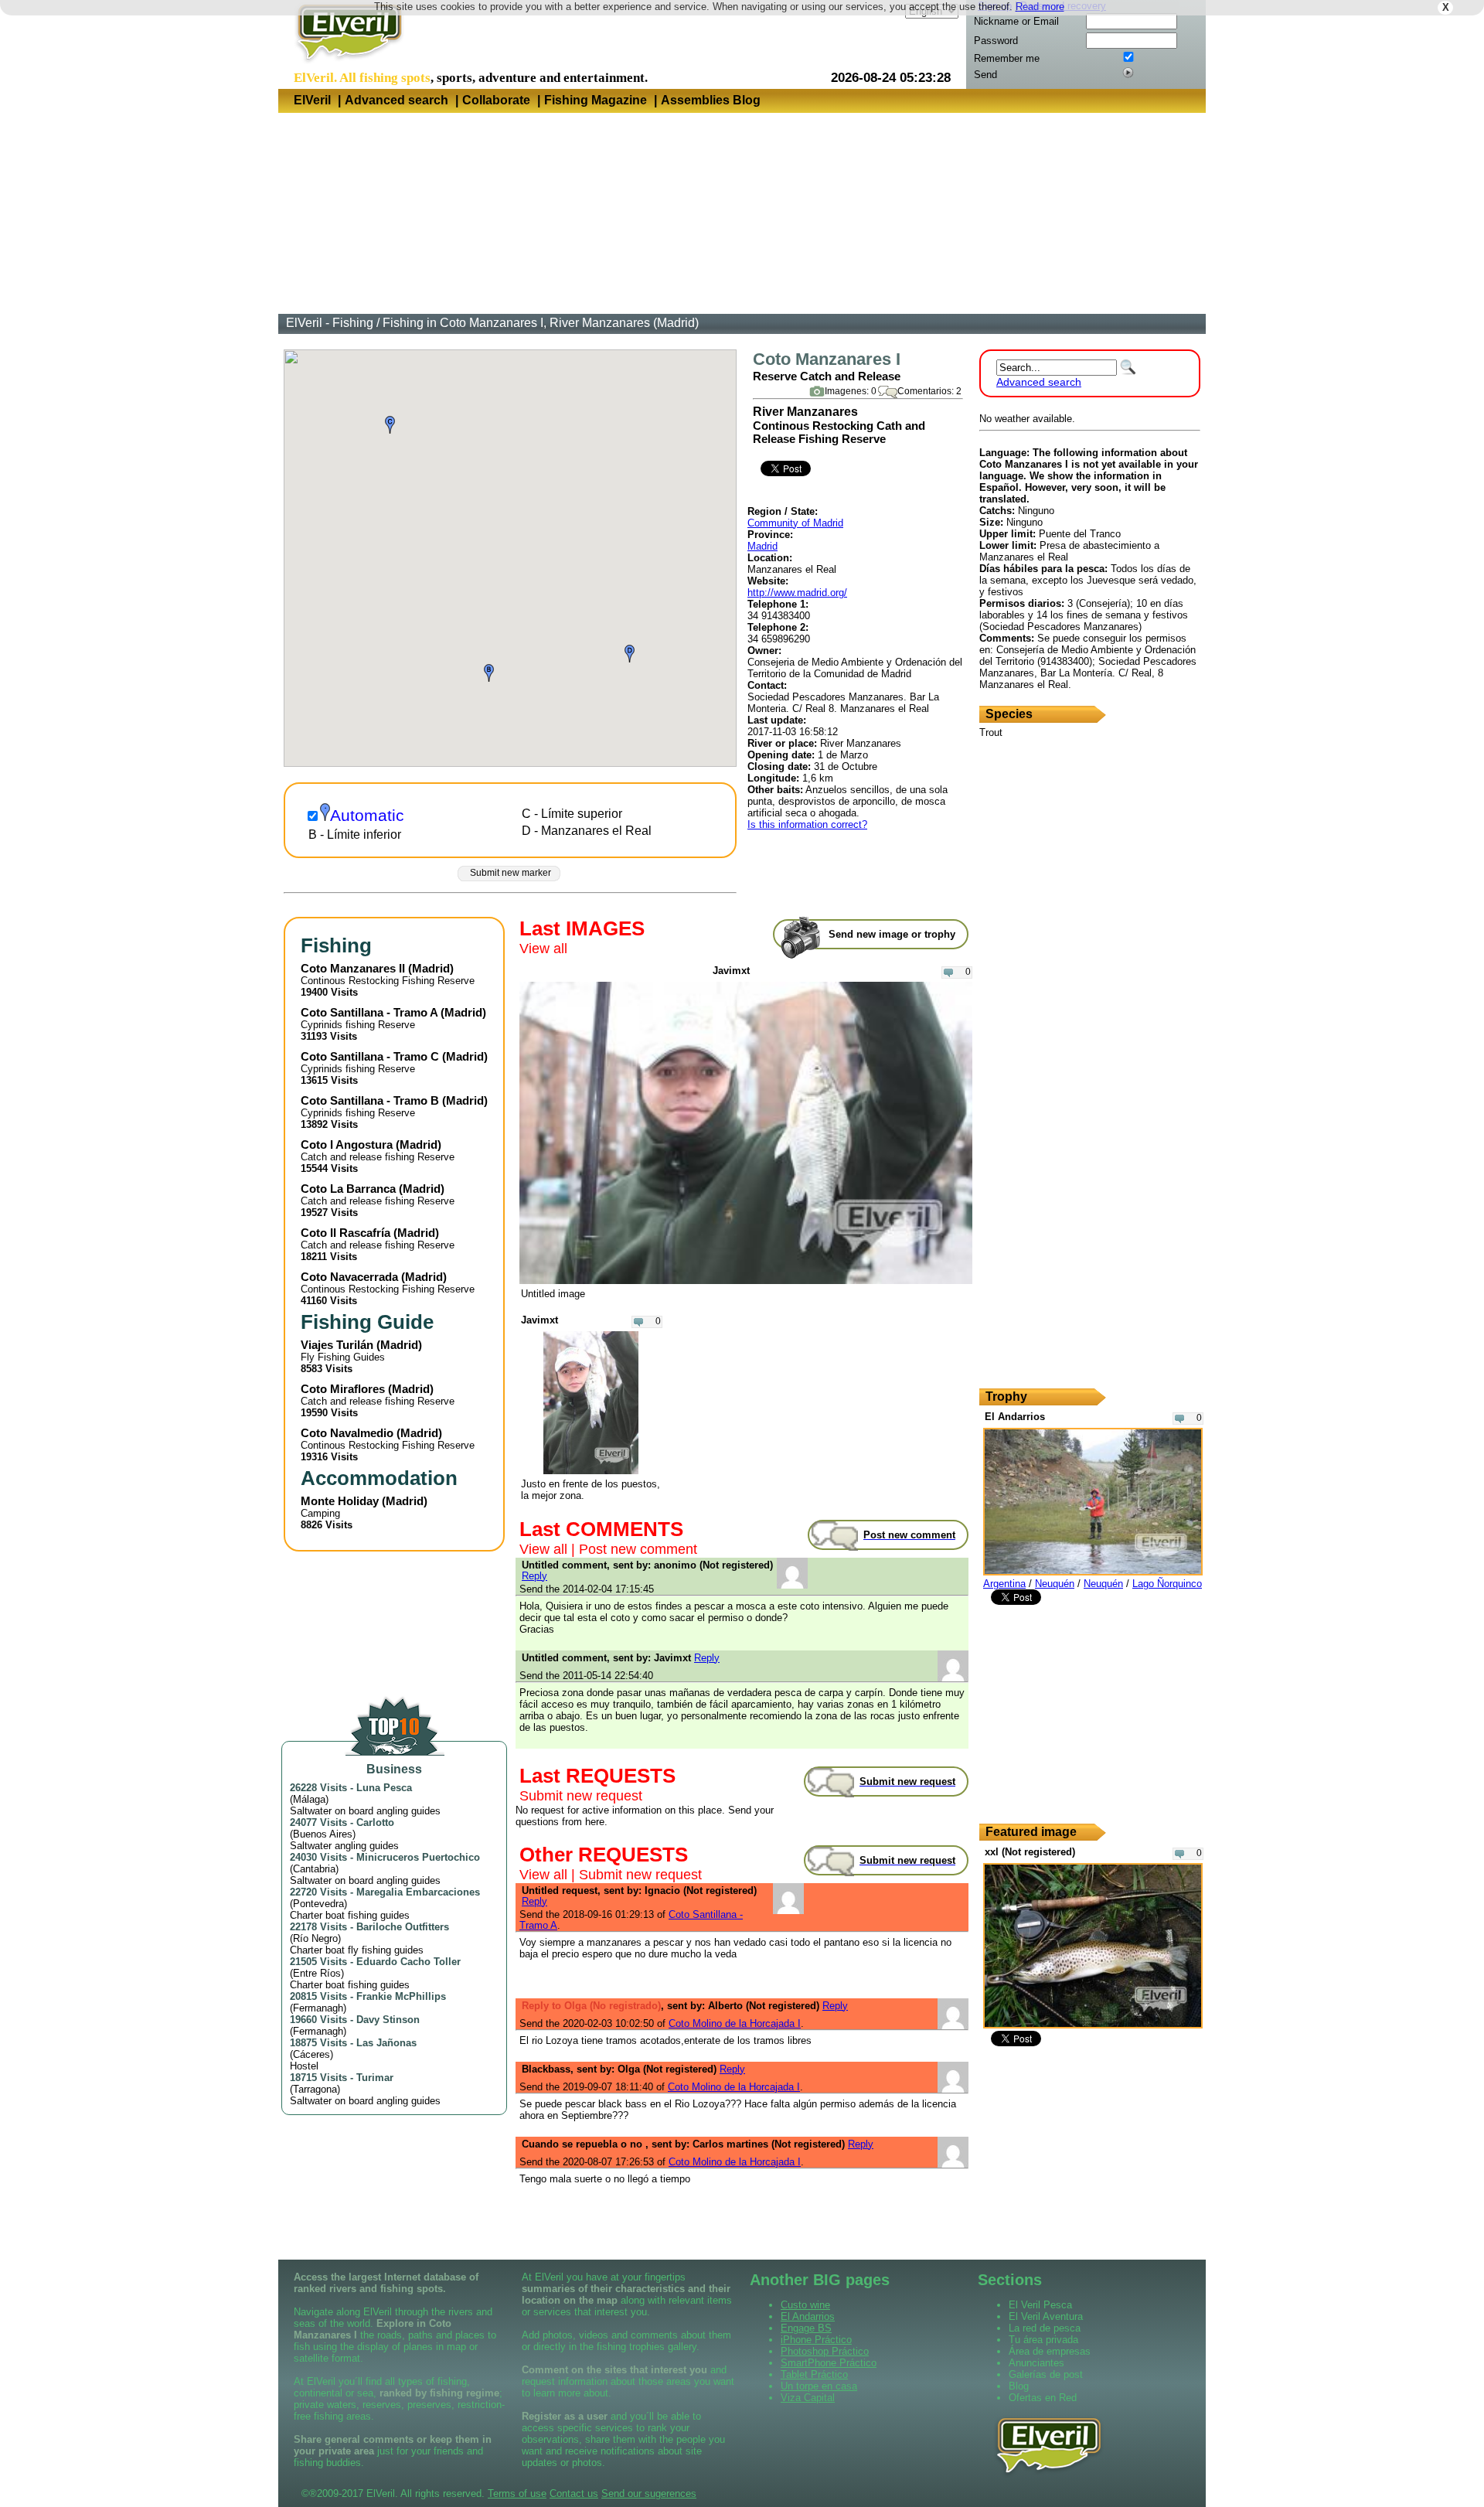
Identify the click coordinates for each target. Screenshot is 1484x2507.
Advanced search (397, 100)
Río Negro (315, 1938)
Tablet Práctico (814, 2374)
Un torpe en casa (819, 2386)
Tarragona (315, 2089)
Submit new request (581, 1796)
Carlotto (375, 1822)
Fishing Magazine (596, 100)
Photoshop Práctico (825, 2351)
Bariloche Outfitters (403, 1927)
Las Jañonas (386, 2043)
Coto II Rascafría (345, 1233)
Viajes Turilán (337, 1345)
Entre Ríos (317, 1973)
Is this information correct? (807, 824)
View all (543, 949)
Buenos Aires (323, 1834)
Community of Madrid (795, 523)
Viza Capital (808, 2398)
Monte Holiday (340, 1501)
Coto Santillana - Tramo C (370, 1056)
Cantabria (314, 1869)
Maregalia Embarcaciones (418, 1892)
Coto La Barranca (348, 1189)
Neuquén (1055, 1584)
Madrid (762, 546)
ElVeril (312, 100)
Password (996, 41)
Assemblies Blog (711, 100)
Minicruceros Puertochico (418, 1857)
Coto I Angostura (347, 1144)
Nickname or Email (1016, 21)
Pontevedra (318, 1904)
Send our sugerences (649, 2493)
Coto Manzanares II (353, 968)
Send (985, 75)
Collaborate (496, 100)
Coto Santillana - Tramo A (369, 1012)
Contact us (574, 2493)
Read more (1040, 7)
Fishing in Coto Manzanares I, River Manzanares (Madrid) (541, 323)
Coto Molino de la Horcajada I (735, 2023)
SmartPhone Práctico (829, 2363)
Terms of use (517, 2493)
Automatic (367, 816)
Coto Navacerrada (349, 1277)
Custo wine (805, 2305)
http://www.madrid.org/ (797, 593)
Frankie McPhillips (401, 1996)
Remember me (1007, 58)
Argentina (1004, 1584)
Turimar (375, 2078)
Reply (534, 1576)
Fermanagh (318, 2008)
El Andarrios (808, 2316)
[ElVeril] (344, 65)
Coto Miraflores (343, 1389)
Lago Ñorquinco (1167, 1584)
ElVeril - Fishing (330, 323)
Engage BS (806, 2328)
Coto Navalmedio (347, 1433)
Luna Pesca (384, 1788)
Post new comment (638, 1549)
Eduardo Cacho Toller (408, 1962)
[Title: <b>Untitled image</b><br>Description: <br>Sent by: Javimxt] (746, 1281)
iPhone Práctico (816, 2340)
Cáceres (311, 2054)
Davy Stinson (388, 2020)
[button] (489, 673)
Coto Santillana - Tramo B (370, 1100)
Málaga (309, 1799)
